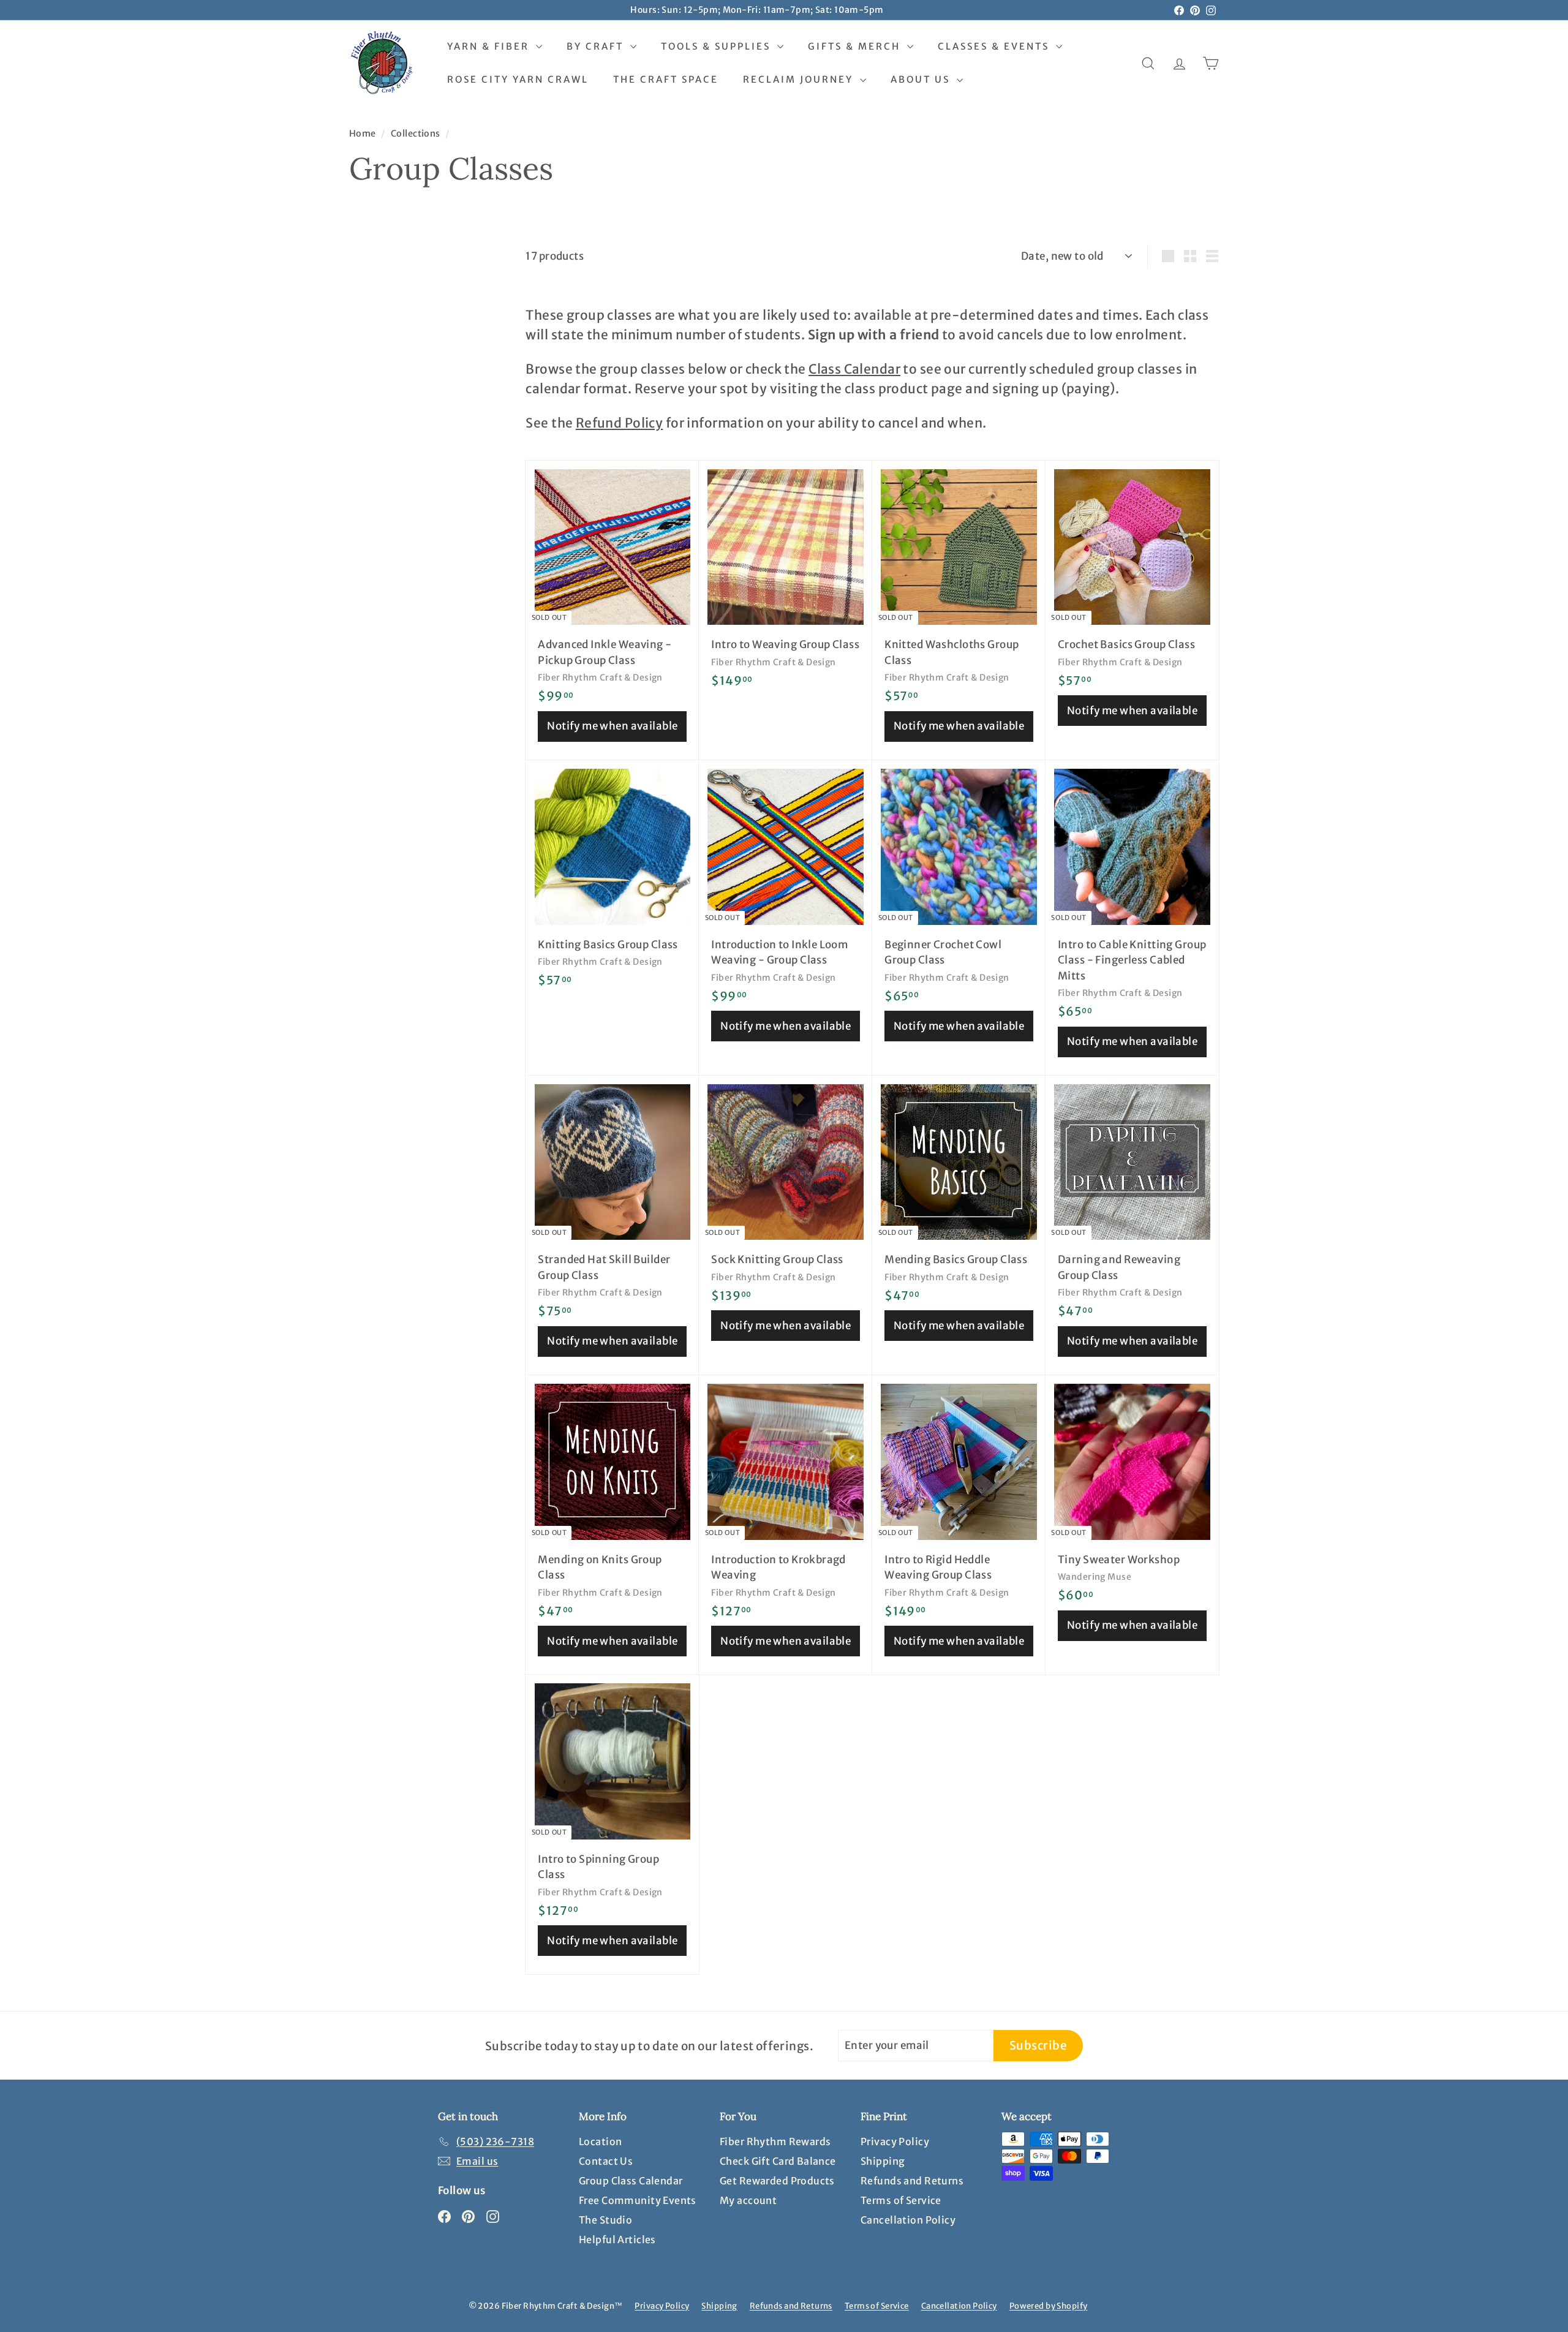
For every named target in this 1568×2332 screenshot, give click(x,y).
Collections (417, 134)
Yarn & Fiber (490, 46)
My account (748, 2200)
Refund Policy (620, 423)
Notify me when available (612, 726)
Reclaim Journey (800, 79)
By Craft (597, 46)
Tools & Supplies (718, 46)
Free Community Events (638, 2200)
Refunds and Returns (912, 2181)
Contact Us (606, 2161)
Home (364, 134)
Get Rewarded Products (777, 2181)
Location (600, 2141)
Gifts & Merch (856, 46)
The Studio (605, 2220)
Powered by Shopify (1049, 2306)
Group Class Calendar (631, 2181)
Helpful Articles (617, 2240)
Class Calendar (854, 369)
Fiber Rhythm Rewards (775, 2141)
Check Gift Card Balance (778, 2161)
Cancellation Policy (908, 2220)
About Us (922, 79)
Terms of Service (901, 2200)
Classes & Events (995, 46)
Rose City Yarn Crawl (518, 79)
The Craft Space (666, 79)
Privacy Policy (895, 2141)
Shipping (883, 2161)
